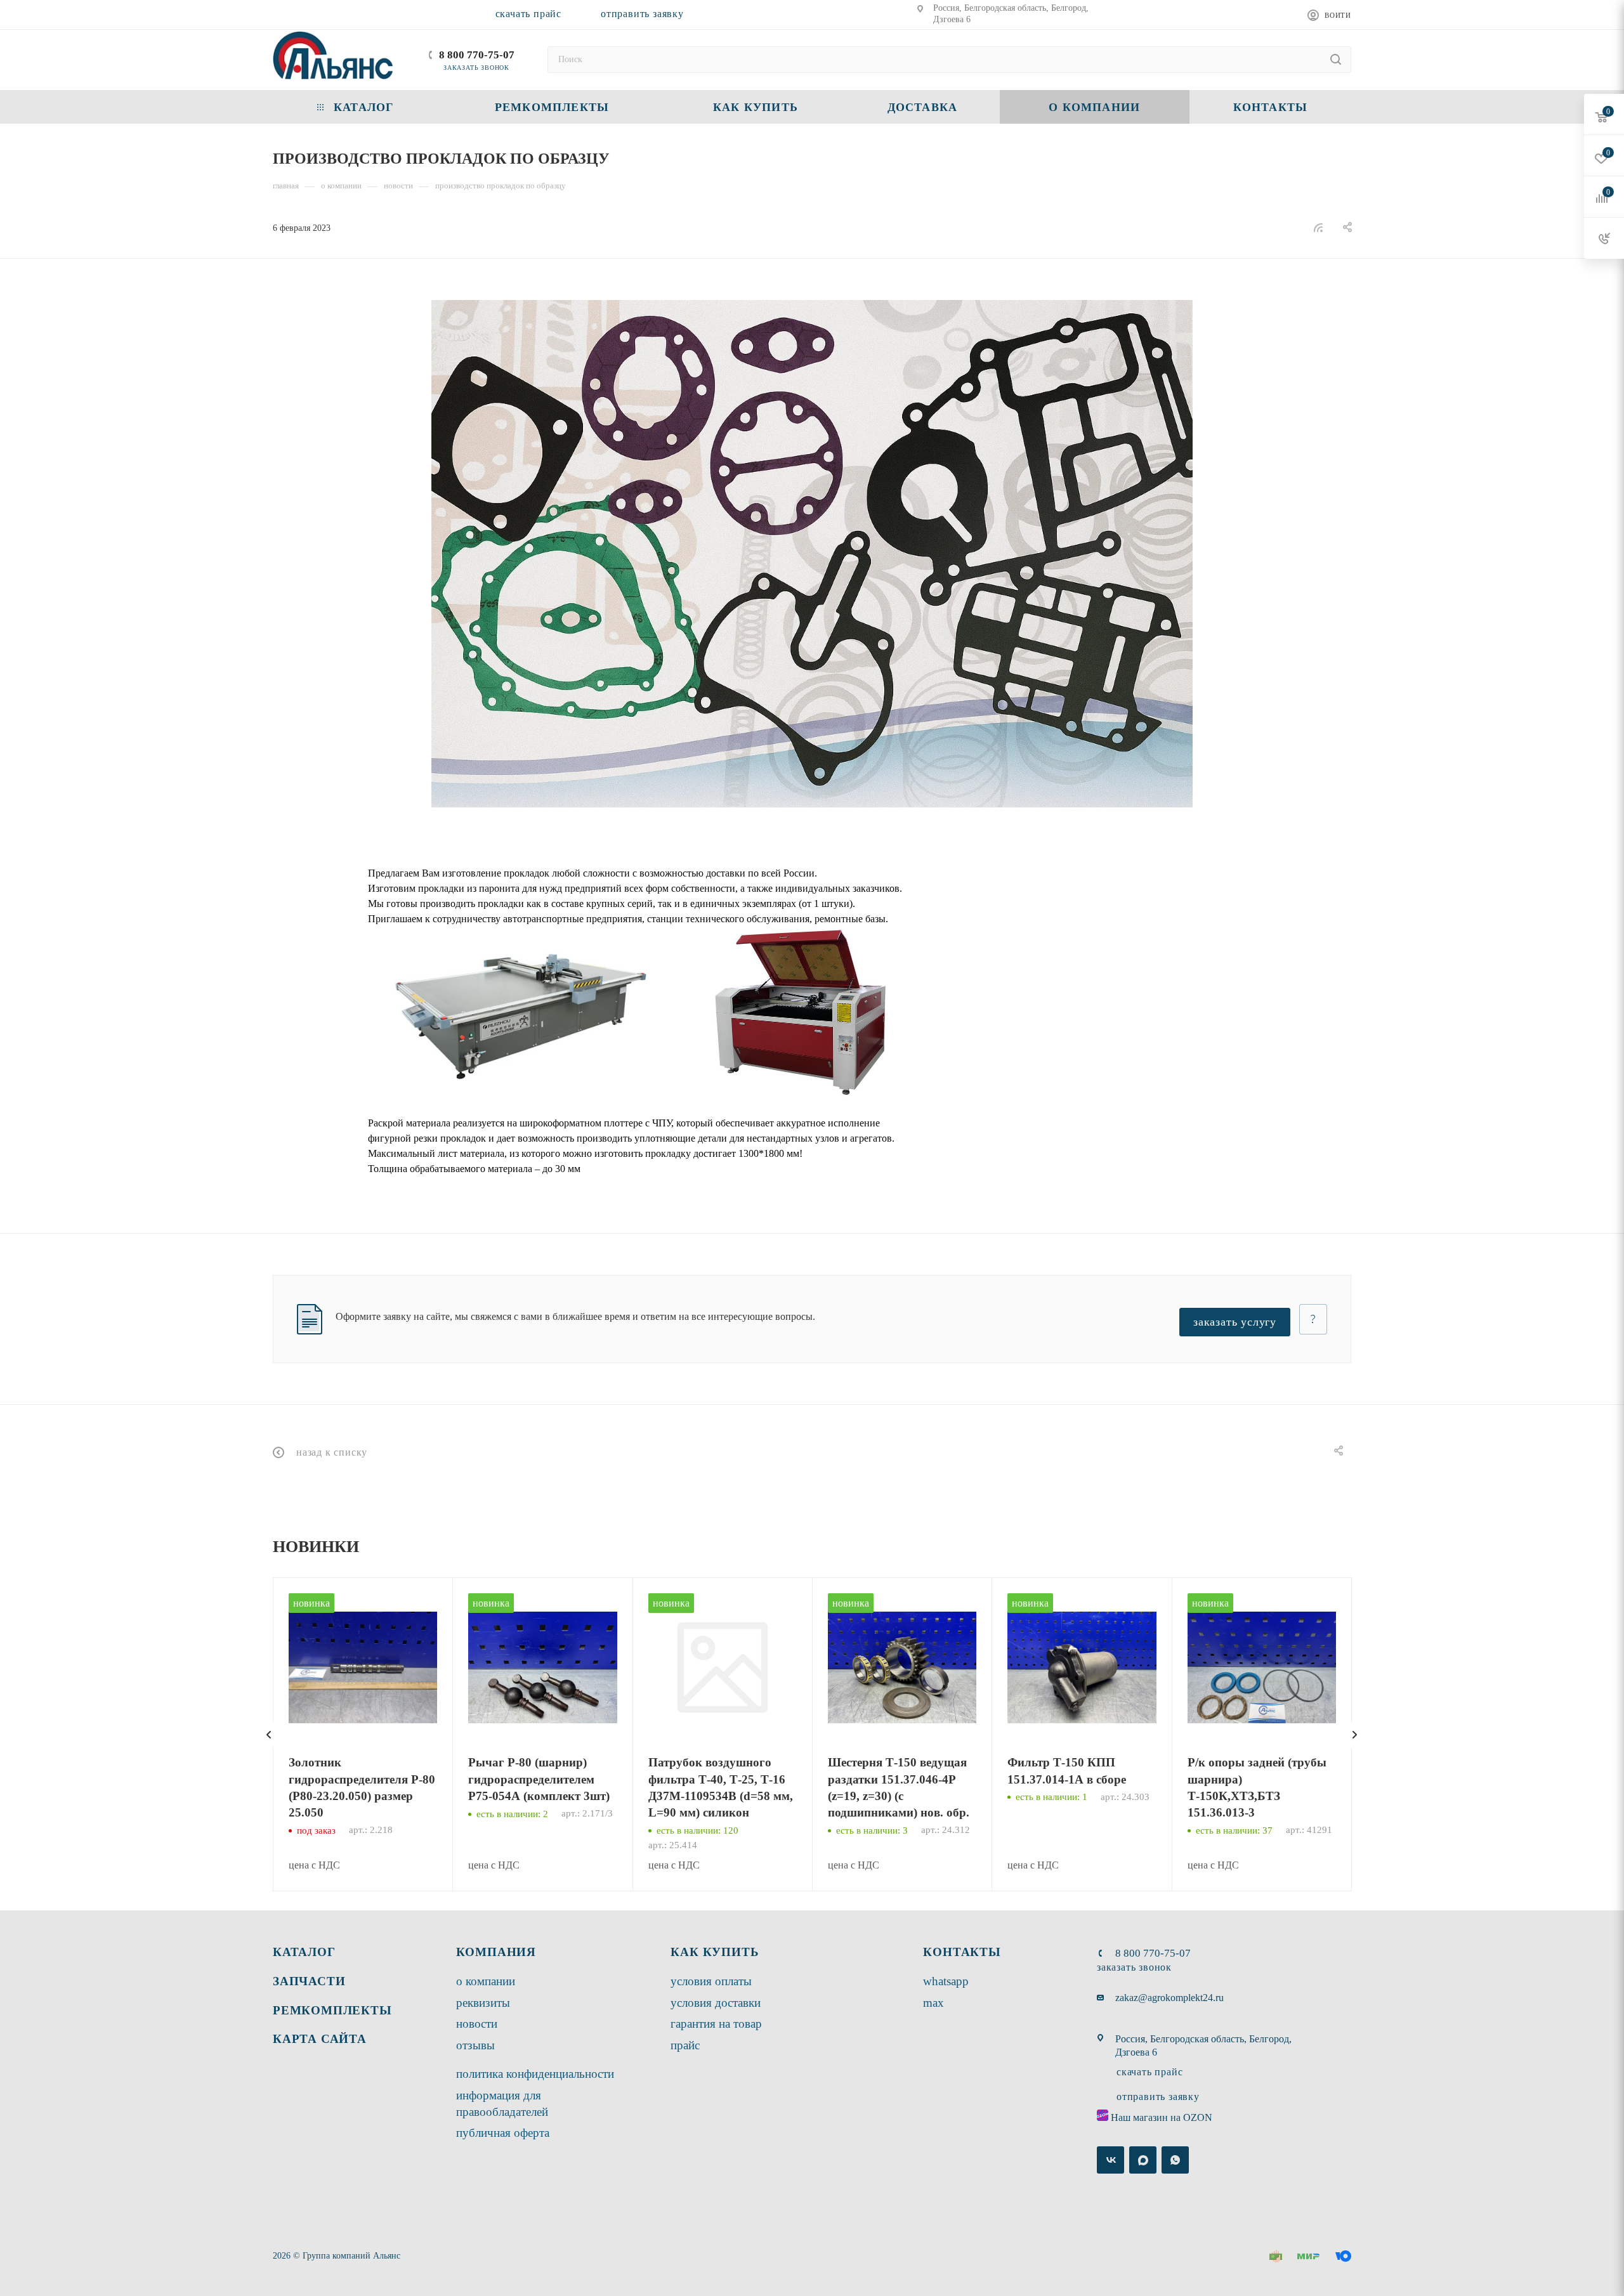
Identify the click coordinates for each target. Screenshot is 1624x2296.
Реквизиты (483, 2003)
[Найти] (1336, 60)
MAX (933, 2003)
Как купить (715, 1952)
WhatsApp (946, 1981)
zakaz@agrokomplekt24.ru (1169, 1998)
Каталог (304, 1952)
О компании (486, 1981)
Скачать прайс (528, 14)
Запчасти (309, 1981)
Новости (477, 2024)
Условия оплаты (711, 1981)
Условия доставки (716, 2003)
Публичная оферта (503, 2133)
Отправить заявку (642, 14)
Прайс (685, 2045)
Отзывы (475, 2045)
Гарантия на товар (716, 2024)
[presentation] (269, 1735)
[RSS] (1318, 227)
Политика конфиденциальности (535, 2074)
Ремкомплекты (332, 2010)
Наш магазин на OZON (1162, 2117)
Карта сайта (320, 2039)
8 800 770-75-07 (477, 55)
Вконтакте (1110, 2160)
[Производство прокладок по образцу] (812, 554)
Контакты (962, 1952)
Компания (496, 1952)
